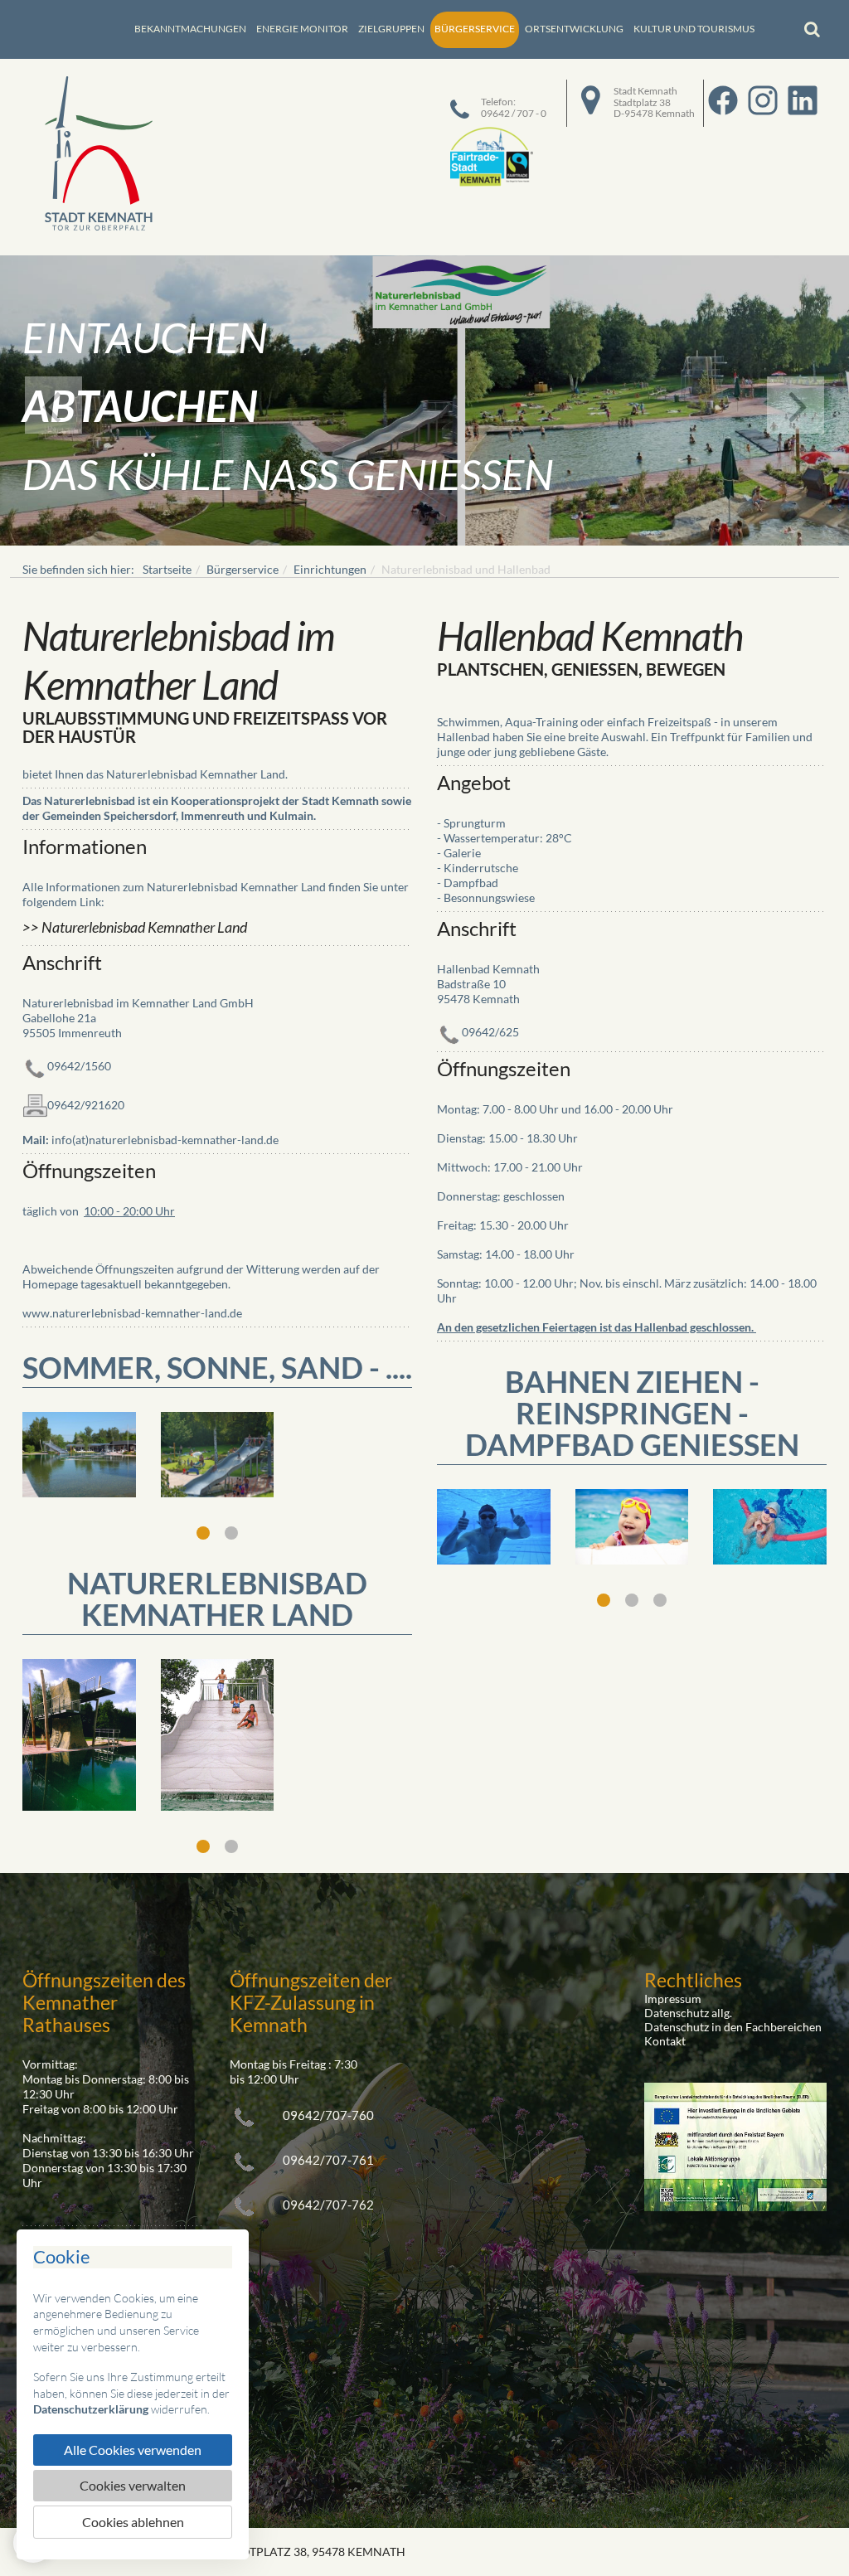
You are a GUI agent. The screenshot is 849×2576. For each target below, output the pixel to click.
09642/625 (490, 1031)
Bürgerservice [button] (475, 29)
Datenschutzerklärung (91, 2409)
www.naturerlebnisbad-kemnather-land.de (132, 1313)
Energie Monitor (302, 29)
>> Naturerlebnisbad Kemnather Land (135, 927)
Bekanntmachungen (190, 29)
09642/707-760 (328, 2115)
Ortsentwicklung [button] (574, 29)
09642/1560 (79, 1066)
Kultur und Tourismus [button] (694, 29)
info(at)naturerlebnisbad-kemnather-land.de (165, 1140)
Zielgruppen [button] (391, 29)
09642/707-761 (328, 2160)
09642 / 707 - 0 (514, 113)
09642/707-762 (328, 2205)
